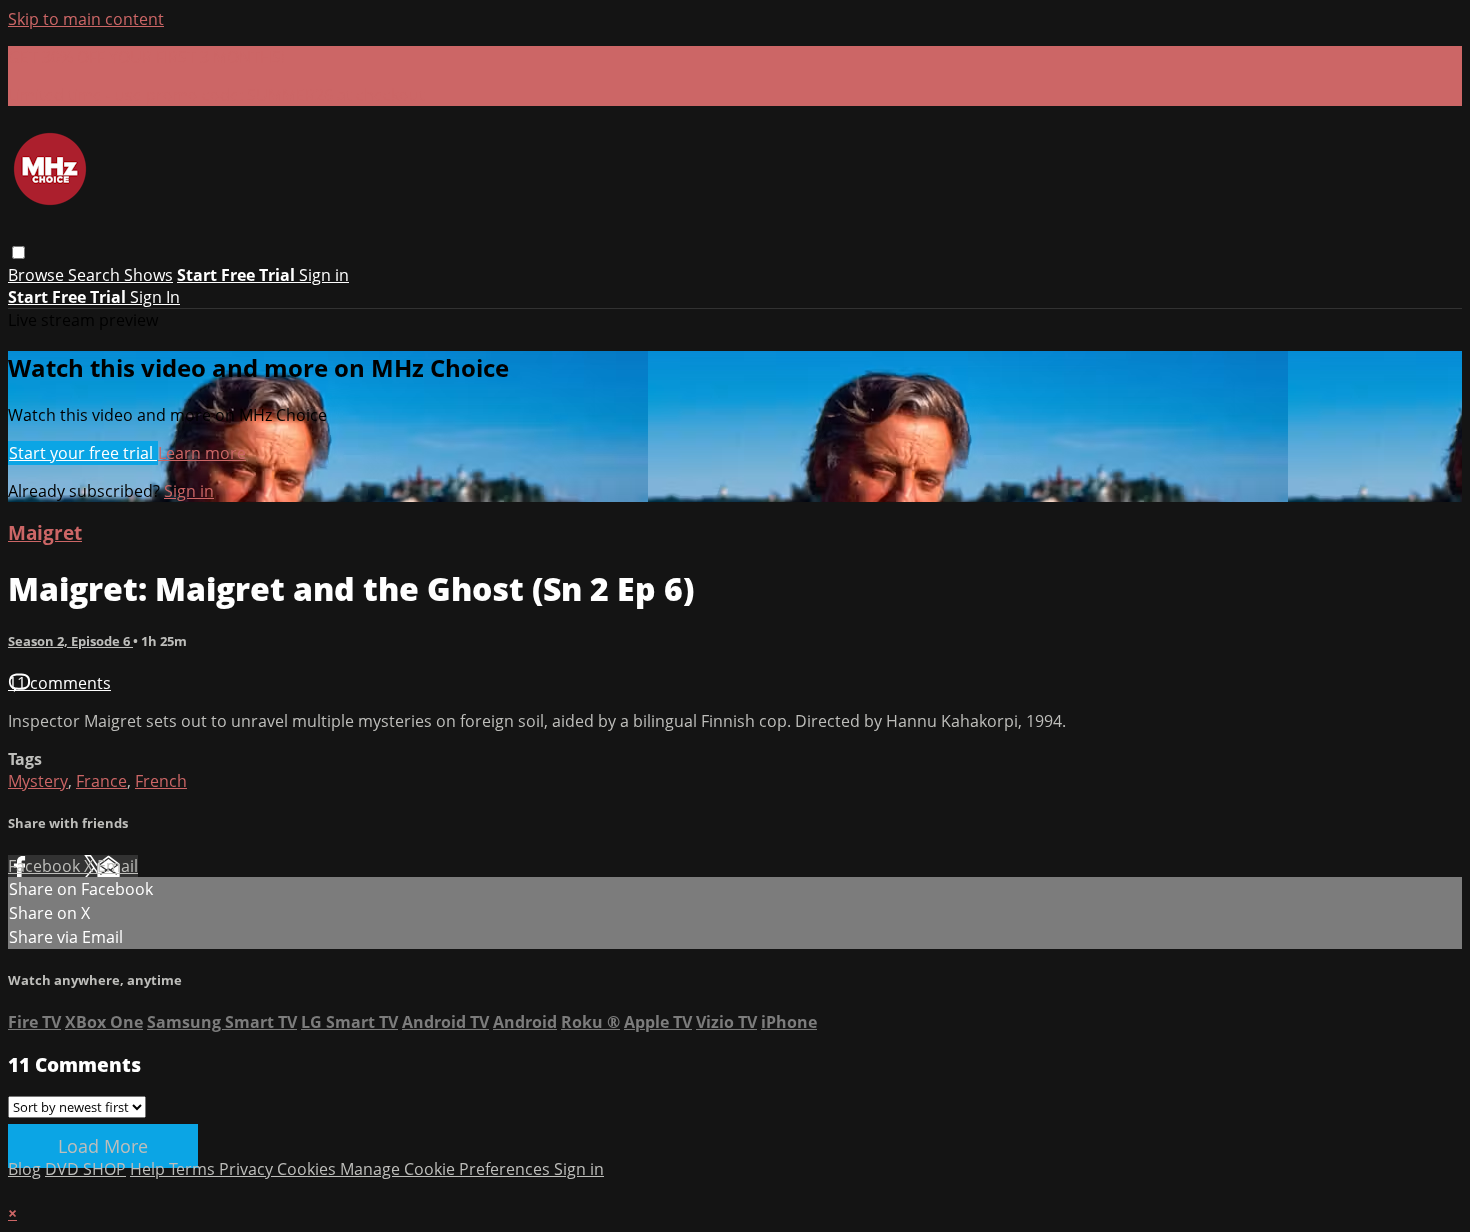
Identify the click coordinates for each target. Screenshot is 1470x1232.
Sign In (155, 297)
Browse (38, 275)
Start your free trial (83, 453)
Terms (194, 1169)
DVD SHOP (85, 1169)
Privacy (248, 1169)
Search (96, 275)
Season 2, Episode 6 (70, 641)
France (101, 781)
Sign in (324, 275)
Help (149, 1169)
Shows (148, 275)
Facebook (46, 866)
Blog (24, 1169)
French (161, 781)
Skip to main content (86, 19)
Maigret (45, 532)
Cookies (308, 1169)
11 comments (59, 683)
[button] (18, 252)
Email (117, 866)
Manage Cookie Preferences (447, 1169)
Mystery (38, 781)
